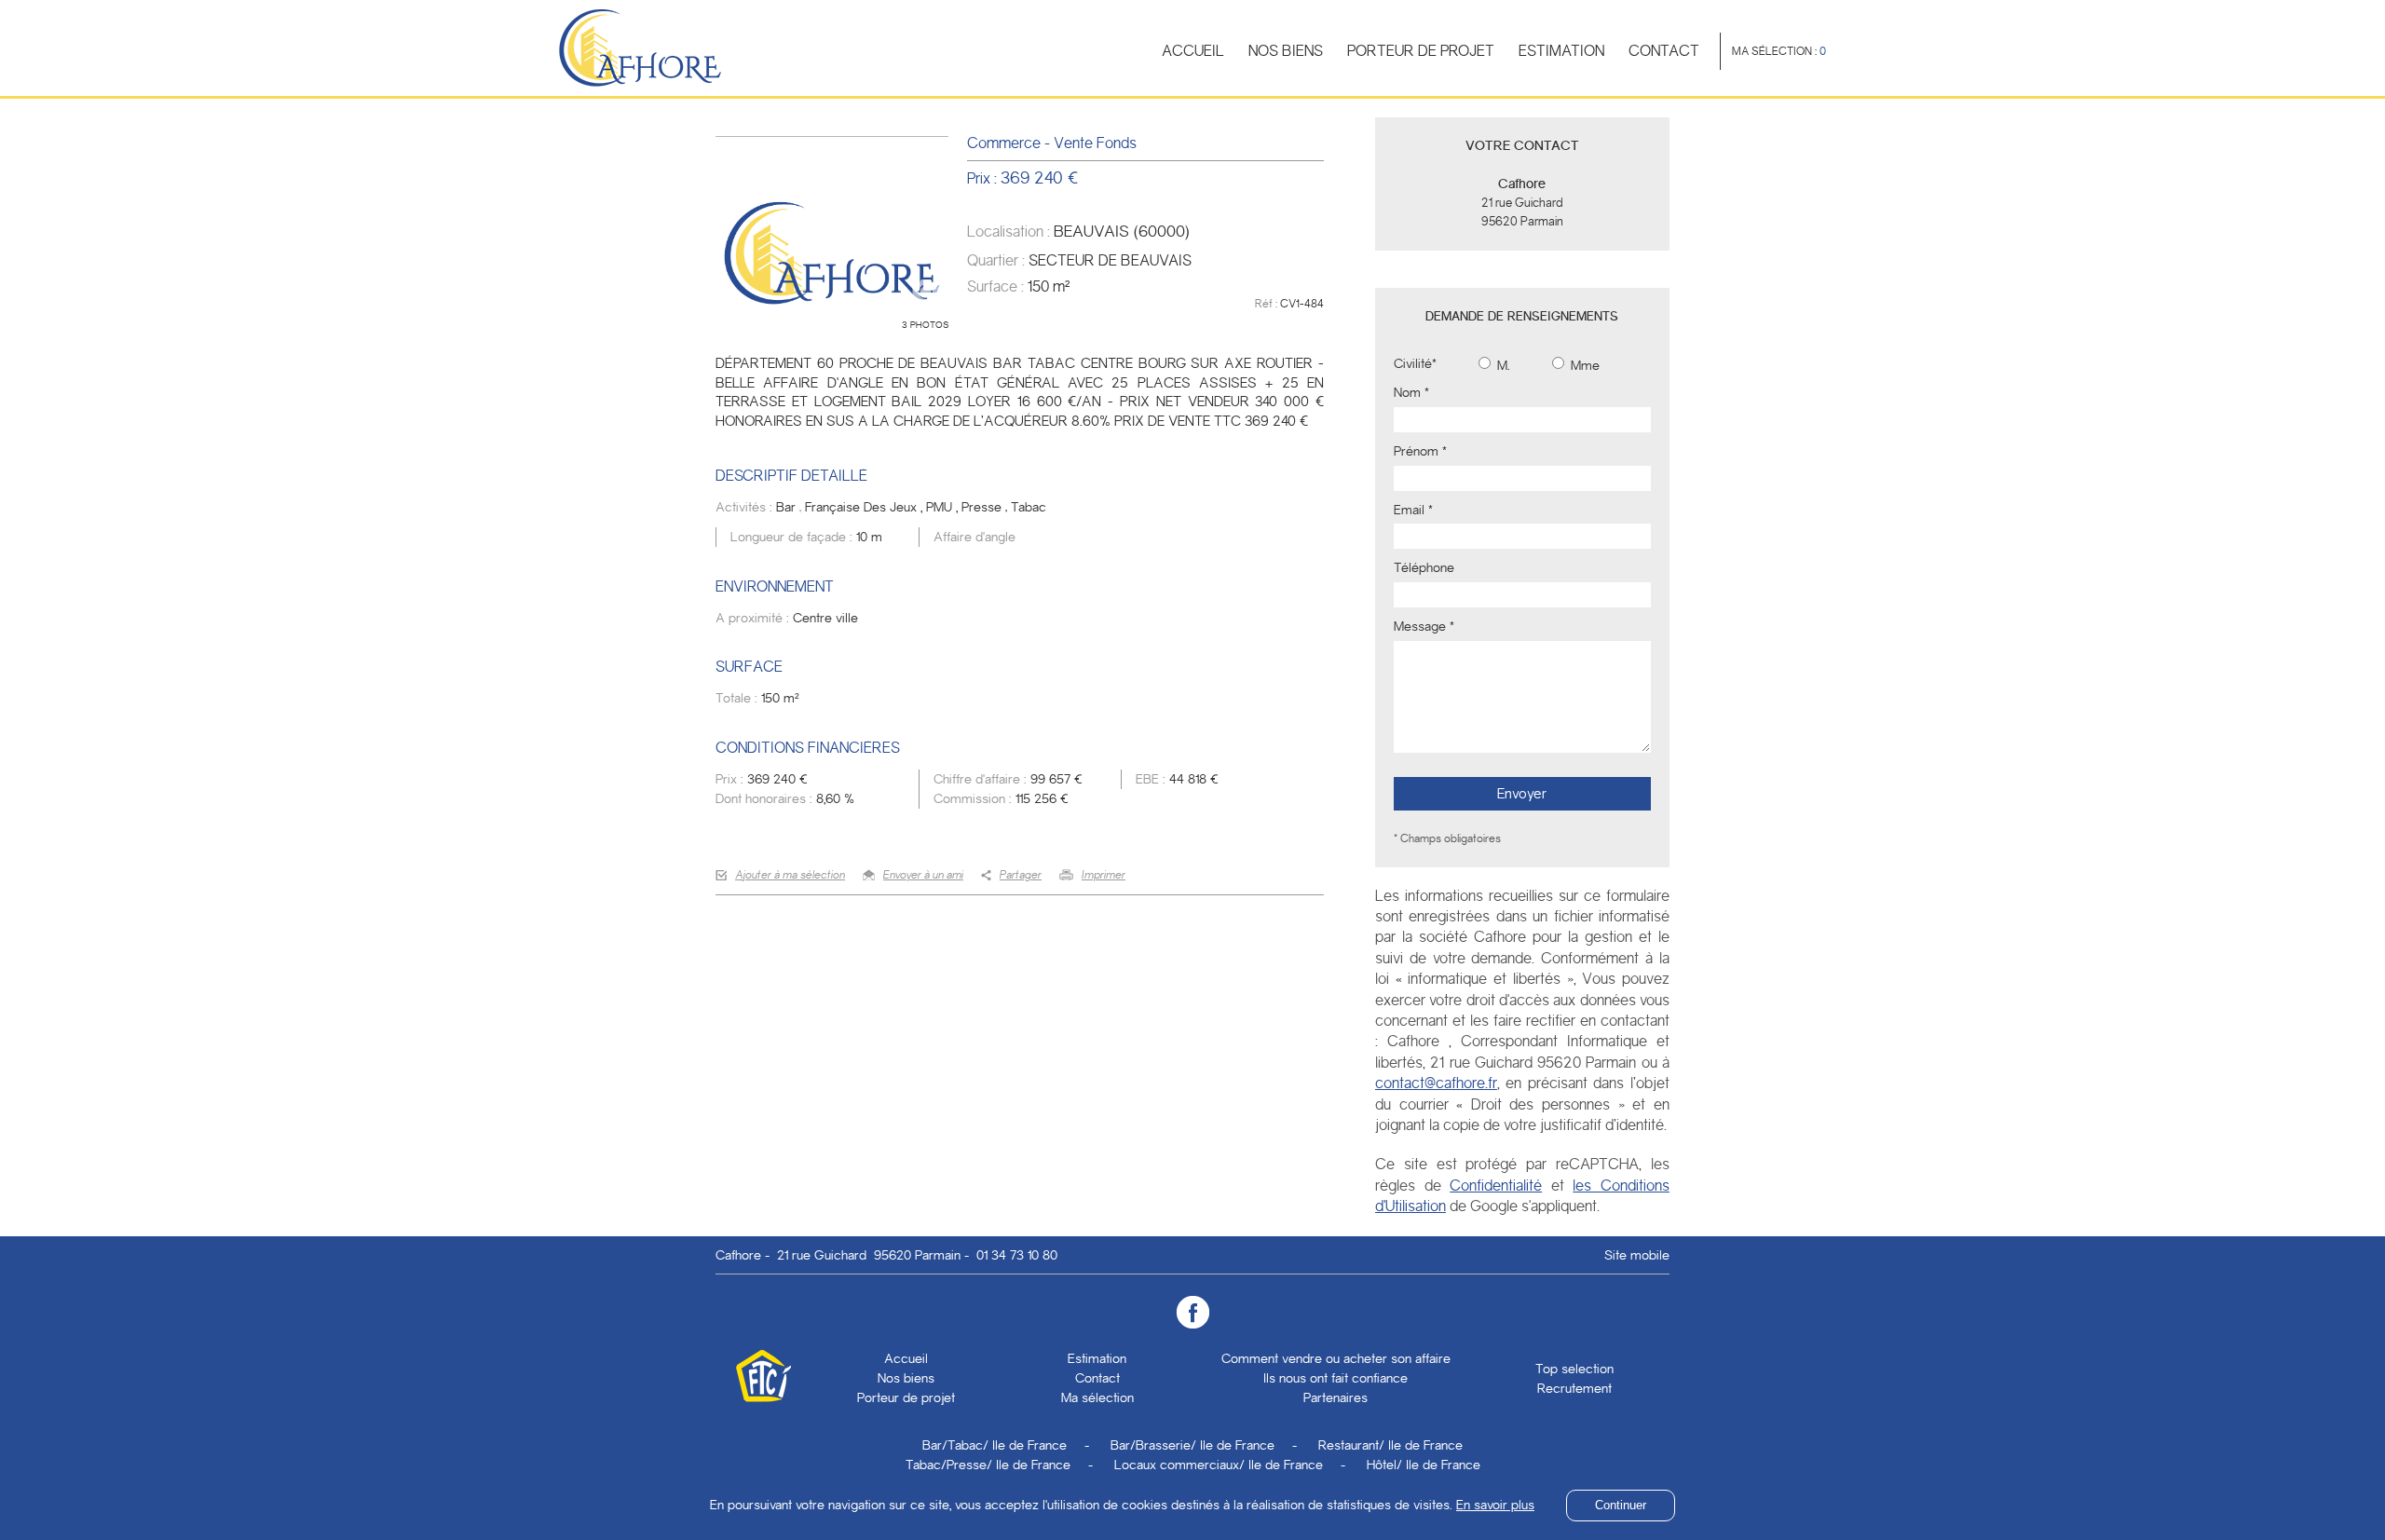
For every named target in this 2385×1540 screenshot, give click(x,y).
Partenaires (1336, 1397)
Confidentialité (1496, 1186)
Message (1424, 626)
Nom (1411, 392)
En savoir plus (1495, 1505)
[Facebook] (1192, 1312)
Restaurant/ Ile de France (1390, 1445)
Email (1413, 510)
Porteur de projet (1421, 51)
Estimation (1561, 51)
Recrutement (1574, 1388)
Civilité (1415, 363)
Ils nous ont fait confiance (1336, 1378)
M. (1502, 365)
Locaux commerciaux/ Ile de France (1219, 1465)
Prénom (1420, 451)
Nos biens (1286, 51)
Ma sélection (1097, 1397)
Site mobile (1637, 1255)
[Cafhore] (640, 47)
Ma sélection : (1779, 51)
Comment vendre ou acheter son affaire (1336, 1358)
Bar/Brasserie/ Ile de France (1192, 1445)
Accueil (1193, 51)
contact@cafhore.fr (1436, 1083)
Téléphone (1424, 567)
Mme (1583, 365)
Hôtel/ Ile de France (1424, 1465)
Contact (1664, 51)
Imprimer (1104, 875)
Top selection (1574, 1369)
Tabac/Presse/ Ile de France (988, 1465)
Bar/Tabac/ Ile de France (995, 1445)
